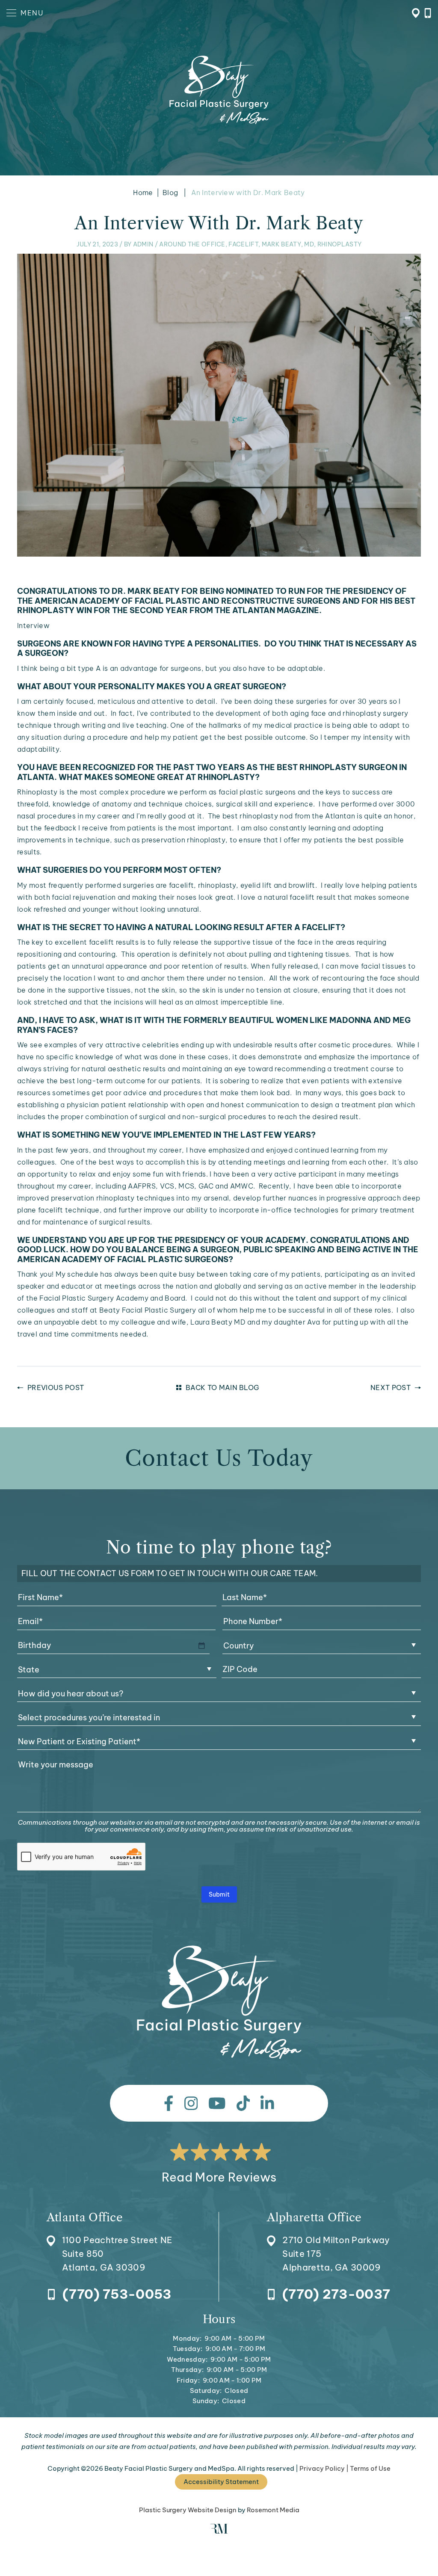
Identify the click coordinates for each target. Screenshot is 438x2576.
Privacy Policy (322, 2468)
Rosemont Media (273, 2510)
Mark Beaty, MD (288, 244)
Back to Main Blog (222, 1387)
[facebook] (169, 2103)
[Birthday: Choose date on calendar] (201, 1645)
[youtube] (217, 2103)
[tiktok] (243, 2103)
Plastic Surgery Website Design (188, 2510)
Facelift (243, 244)
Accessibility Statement (221, 2482)
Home (143, 193)
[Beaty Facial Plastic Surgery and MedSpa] (219, 2002)
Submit (219, 1894)
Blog (170, 193)
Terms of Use (370, 2468)
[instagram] (191, 2103)
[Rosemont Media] (219, 2531)
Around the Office (192, 244)
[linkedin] (267, 2103)
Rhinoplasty (340, 244)
